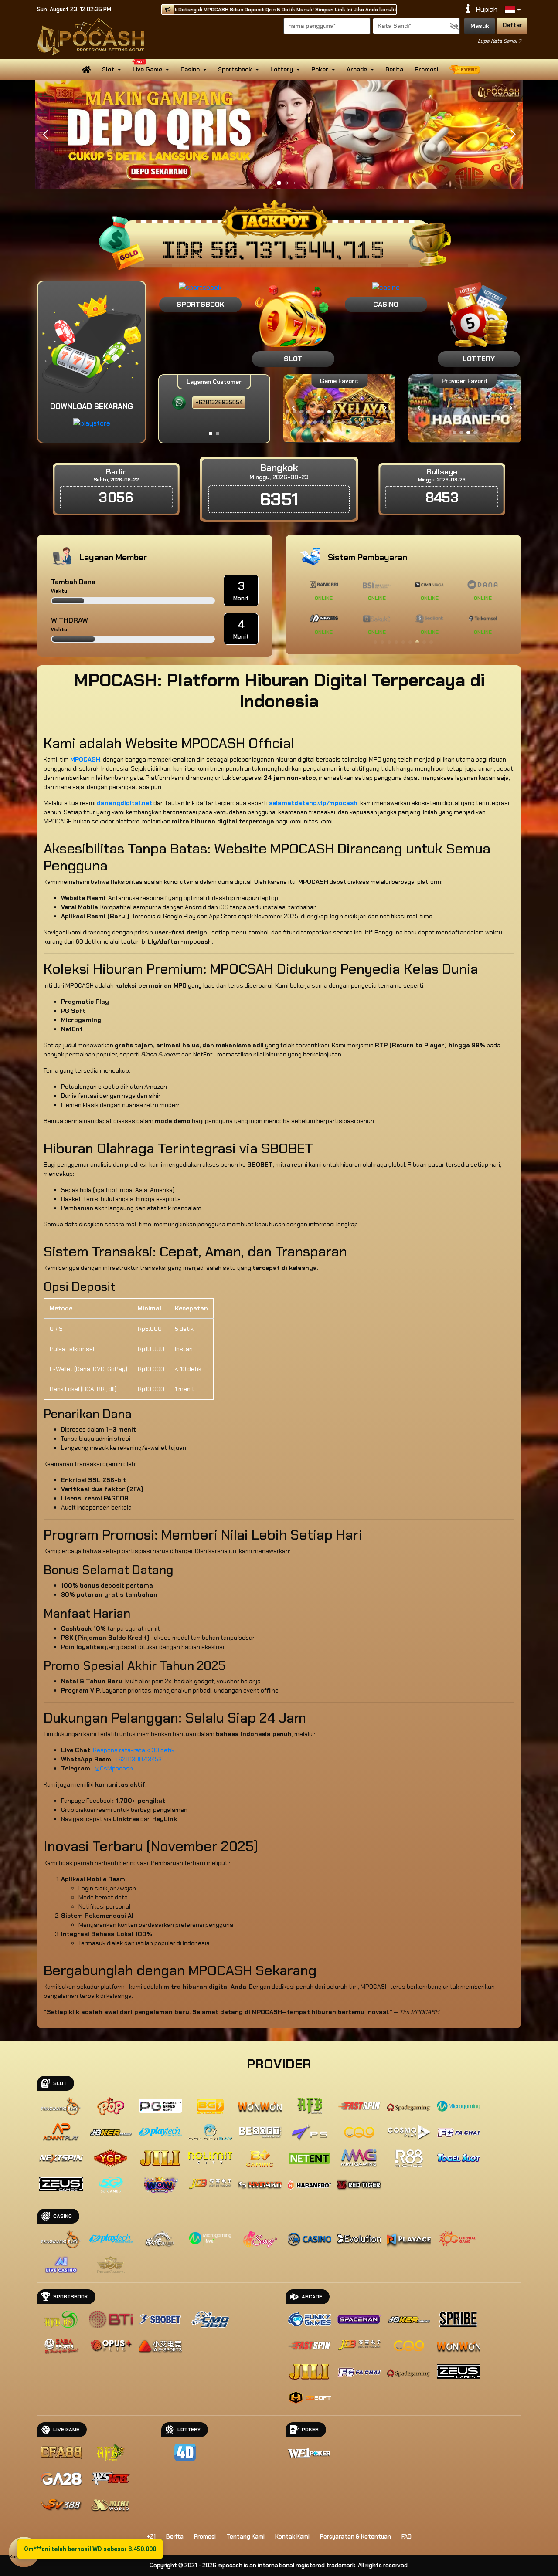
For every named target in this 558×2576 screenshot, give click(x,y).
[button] (513, 135)
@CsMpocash (114, 1768)
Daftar (512, 25)
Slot (108, 69)
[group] (464, 408)
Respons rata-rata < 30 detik (134, 1750)
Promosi (426, 69)
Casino (190, 69)
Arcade (357, 69)
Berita (394, 69)
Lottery (282, 69)
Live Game (147, 69)
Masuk (480, 26)
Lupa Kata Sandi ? (499, 41)
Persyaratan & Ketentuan (356, 2537)
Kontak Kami (292, 2537)
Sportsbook (235, 69)
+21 (151, 2537)
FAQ (407, 2537)
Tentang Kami (245, 2537)
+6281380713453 (139, 1759)
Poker (320, 69)
